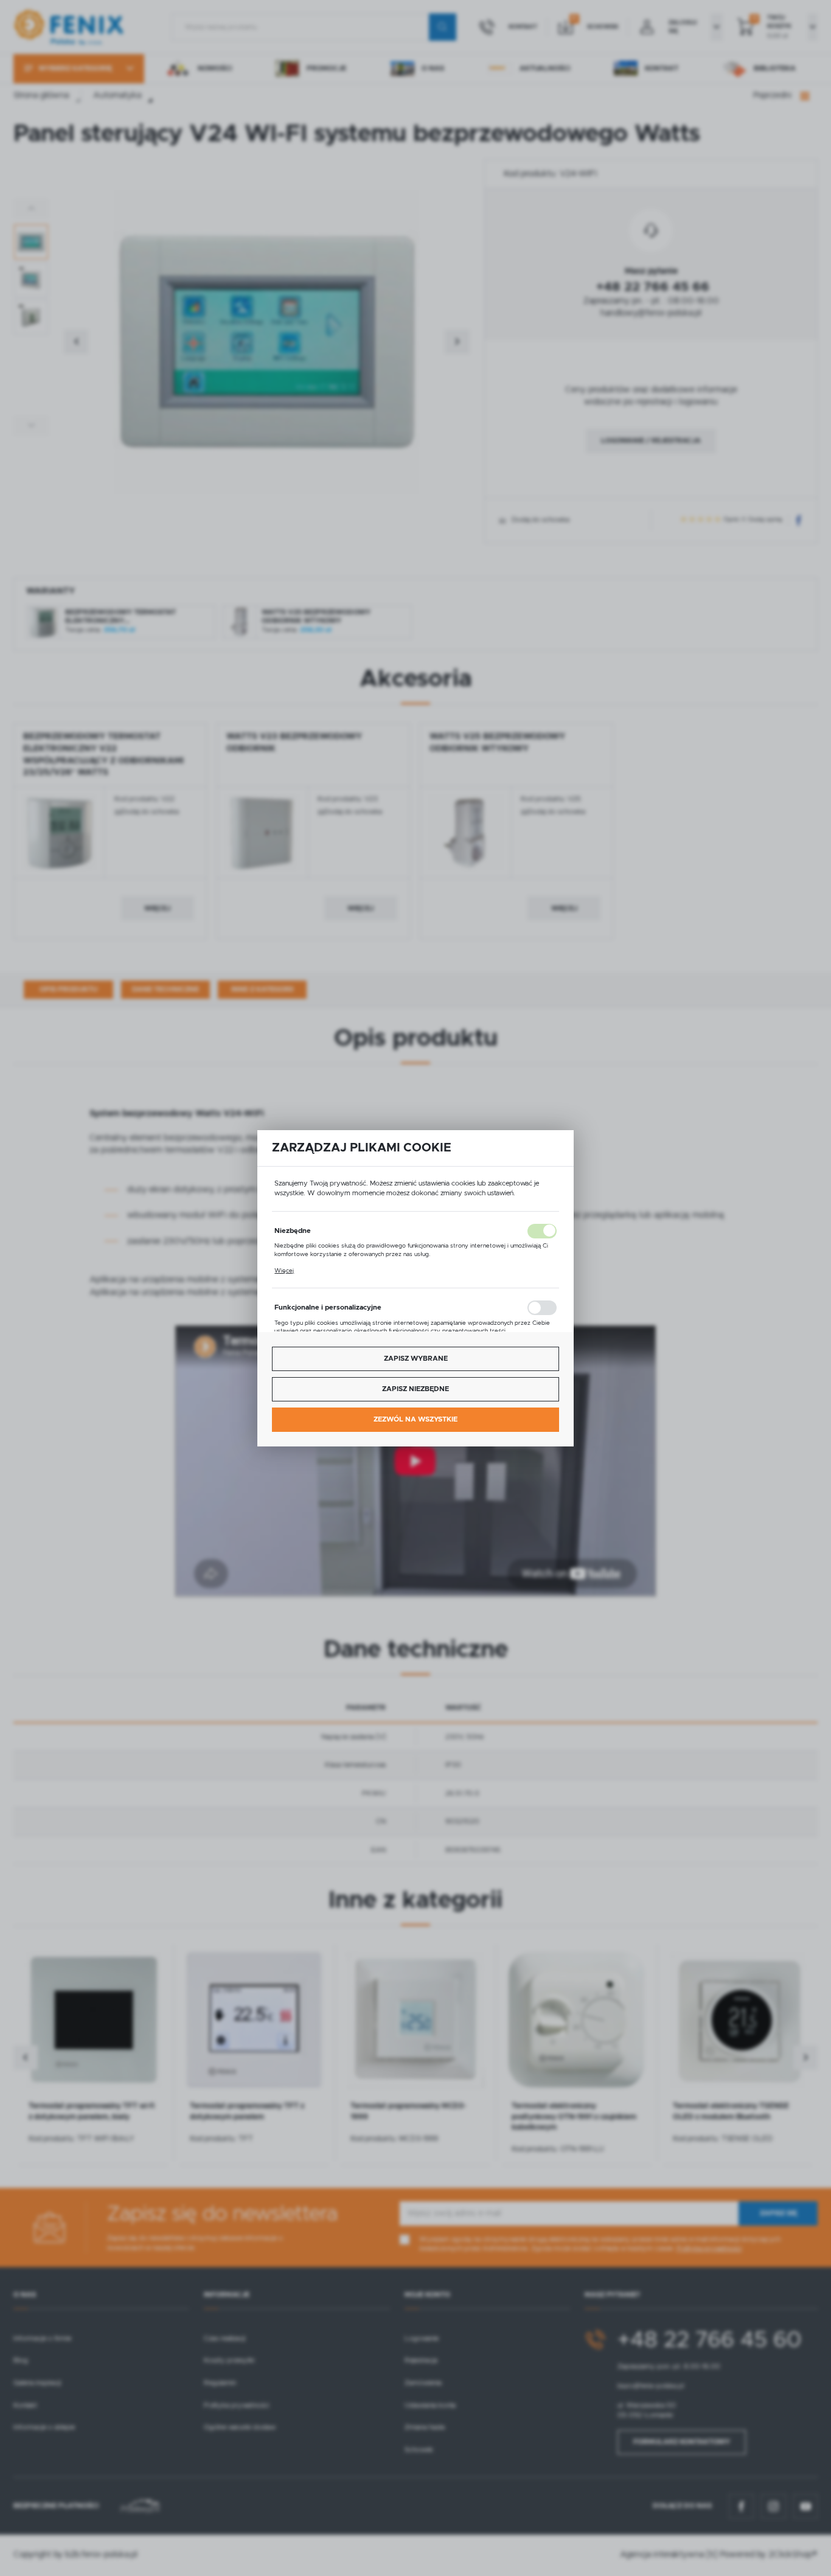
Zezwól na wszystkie (415, 1419)
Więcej (284, 1270)
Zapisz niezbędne (415, 1389)
